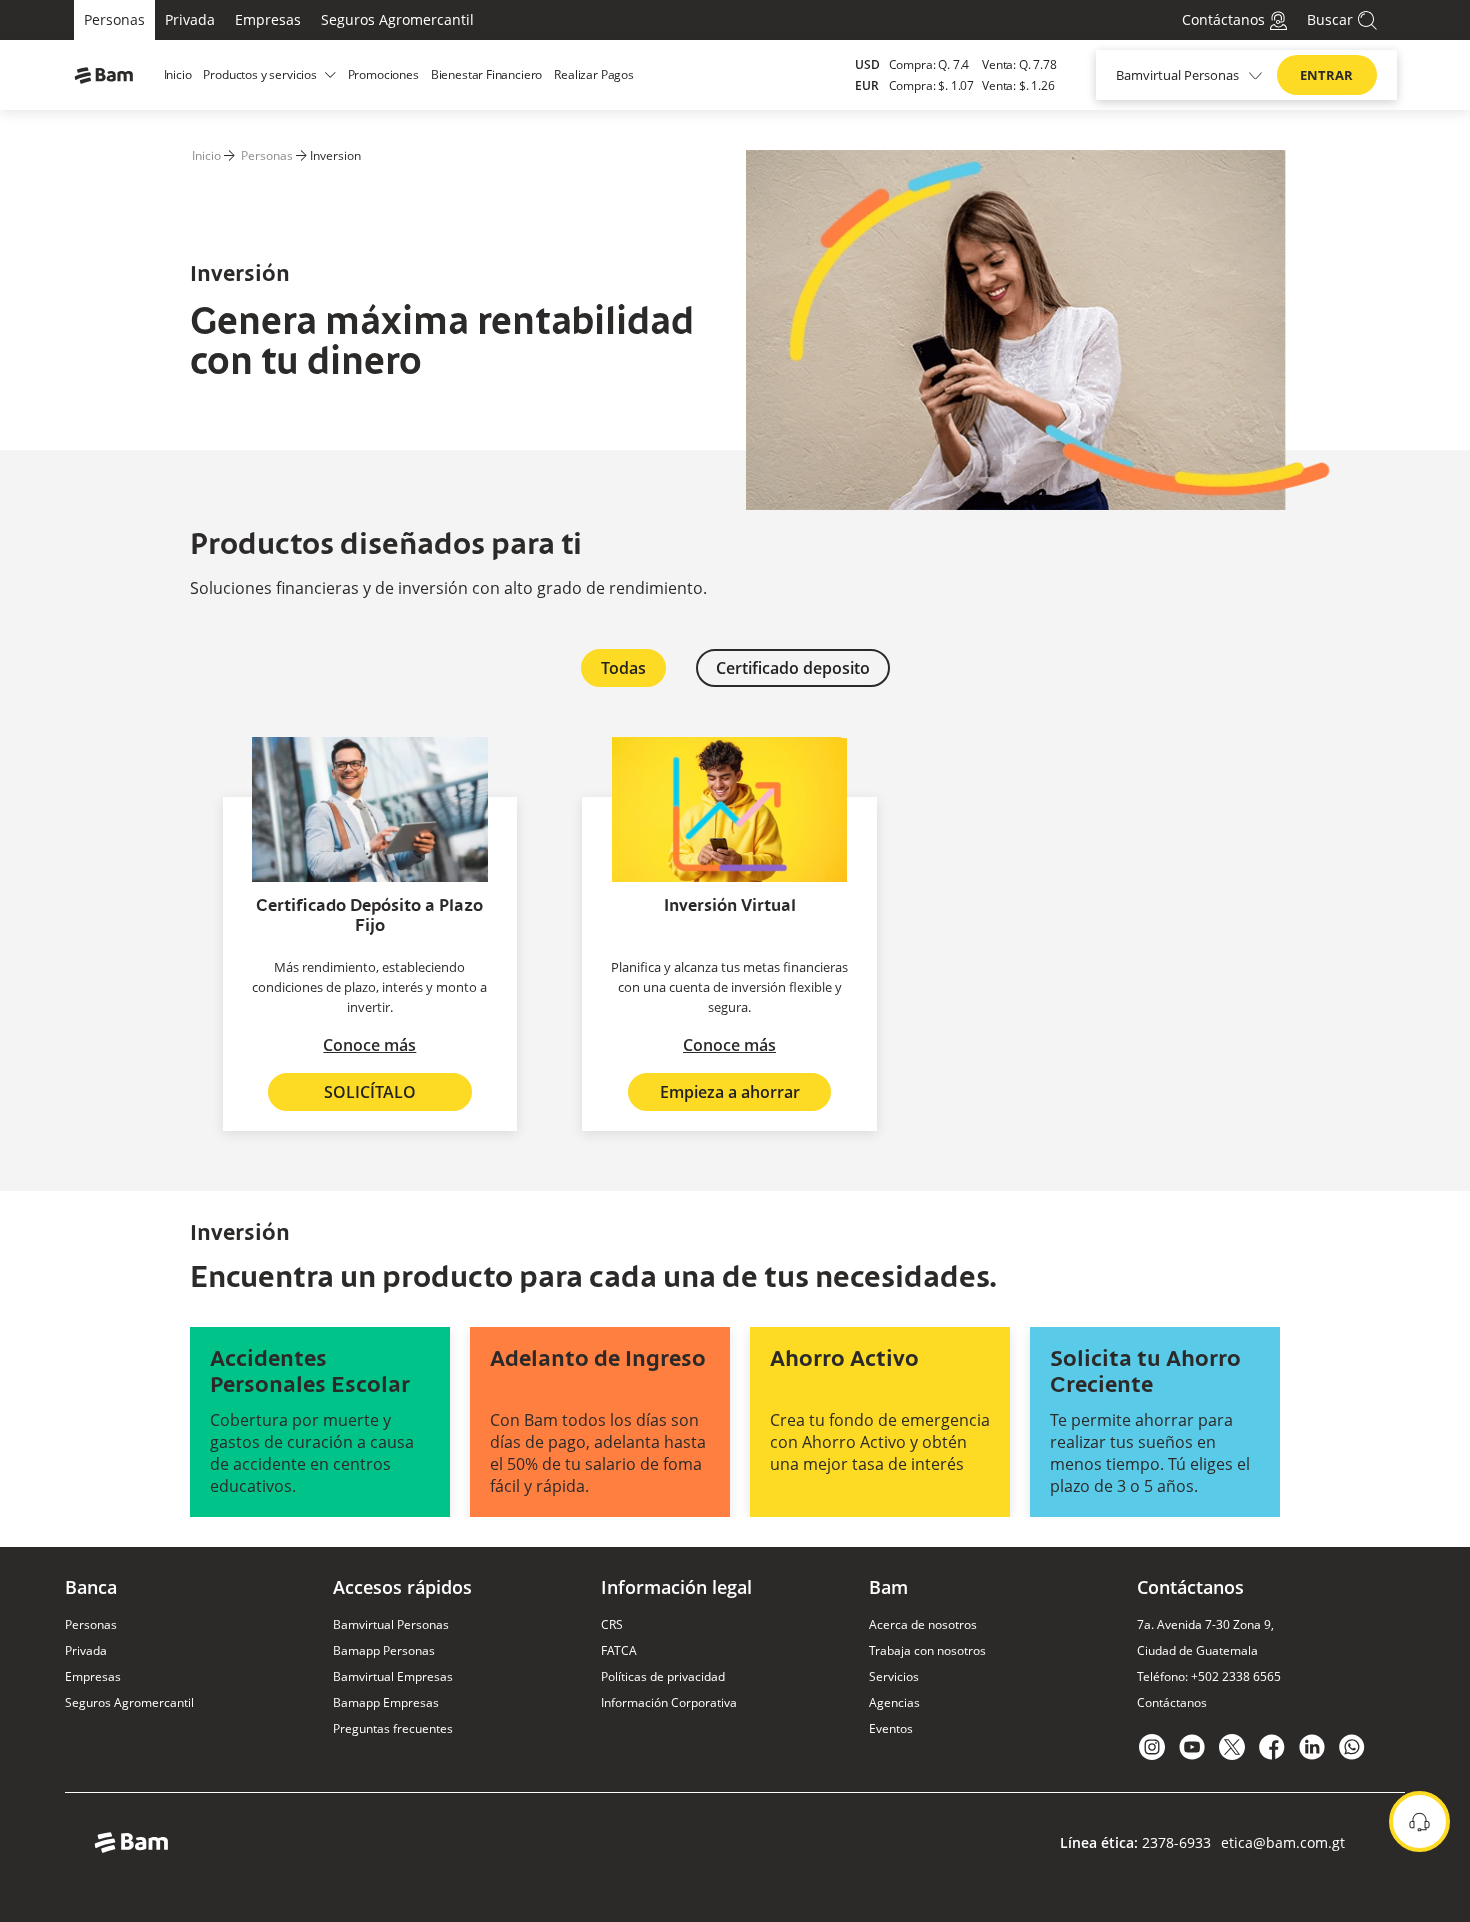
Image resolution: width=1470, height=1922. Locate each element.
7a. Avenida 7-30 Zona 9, (1205, 1624)
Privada (190, 19)
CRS (612, 1624)
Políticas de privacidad (663, 1676)
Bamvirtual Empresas (393, 1676)
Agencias (894, 1702)
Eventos (891, 1728)
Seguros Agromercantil (397, 19)
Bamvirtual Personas (391, 1624)
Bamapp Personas (384, 1650)
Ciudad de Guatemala (1197, 1650)
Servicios (894, 1676)
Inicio (206, 155)
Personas (114, 19)
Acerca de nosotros (923, 1624)
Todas (623, 668)
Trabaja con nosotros (927, 1650)
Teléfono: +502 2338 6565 (1209, 1676)
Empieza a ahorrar (730, 1092)
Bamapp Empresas (386, 1702)
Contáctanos (1172, 1702)
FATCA (619, 1650)
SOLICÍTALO (370, 1092)
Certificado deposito (793, 668)
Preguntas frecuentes (393, 1728)
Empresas (268, 19)
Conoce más (369, 1045)
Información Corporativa (669, 1702)
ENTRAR (1326, 75)
